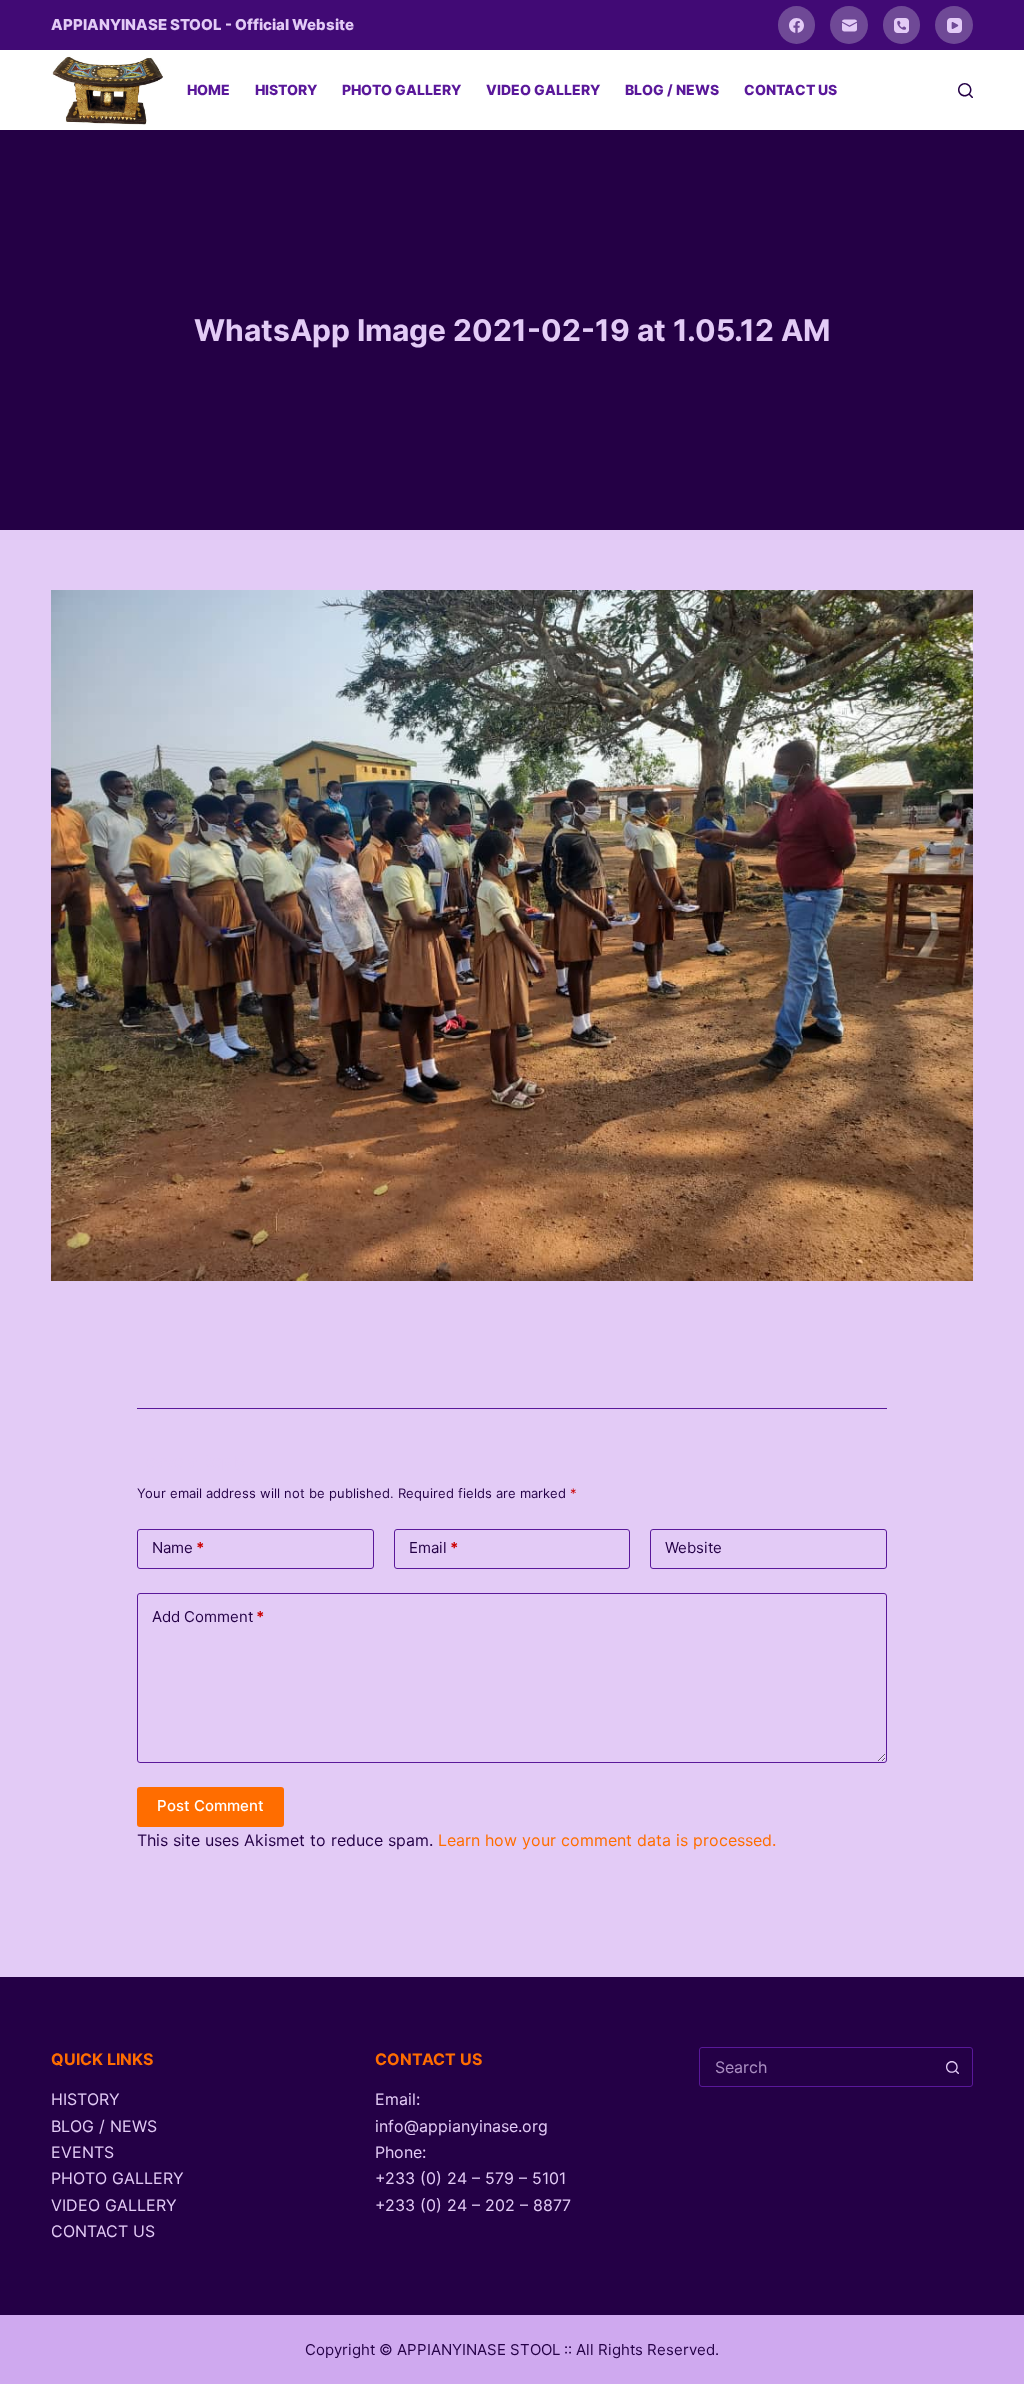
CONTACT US (790, 89)
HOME (208, 89)
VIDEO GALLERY (543, 89)
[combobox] (817, 2067)
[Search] (965, 90)
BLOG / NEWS (672, 89)
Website (693, 1547)
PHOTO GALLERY (401, 89)
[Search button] (953, 2067)
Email (433, 1547)
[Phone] (902, 25)
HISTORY (286, 89)
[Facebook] (797, 25)
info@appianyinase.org (461, 2126)
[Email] (849, 25)
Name (178, 1547)
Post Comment (210, 1805)
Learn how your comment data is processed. (607, 1840)
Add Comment (208, 1616)
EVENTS (82, 2152)
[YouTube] (954, 25)
